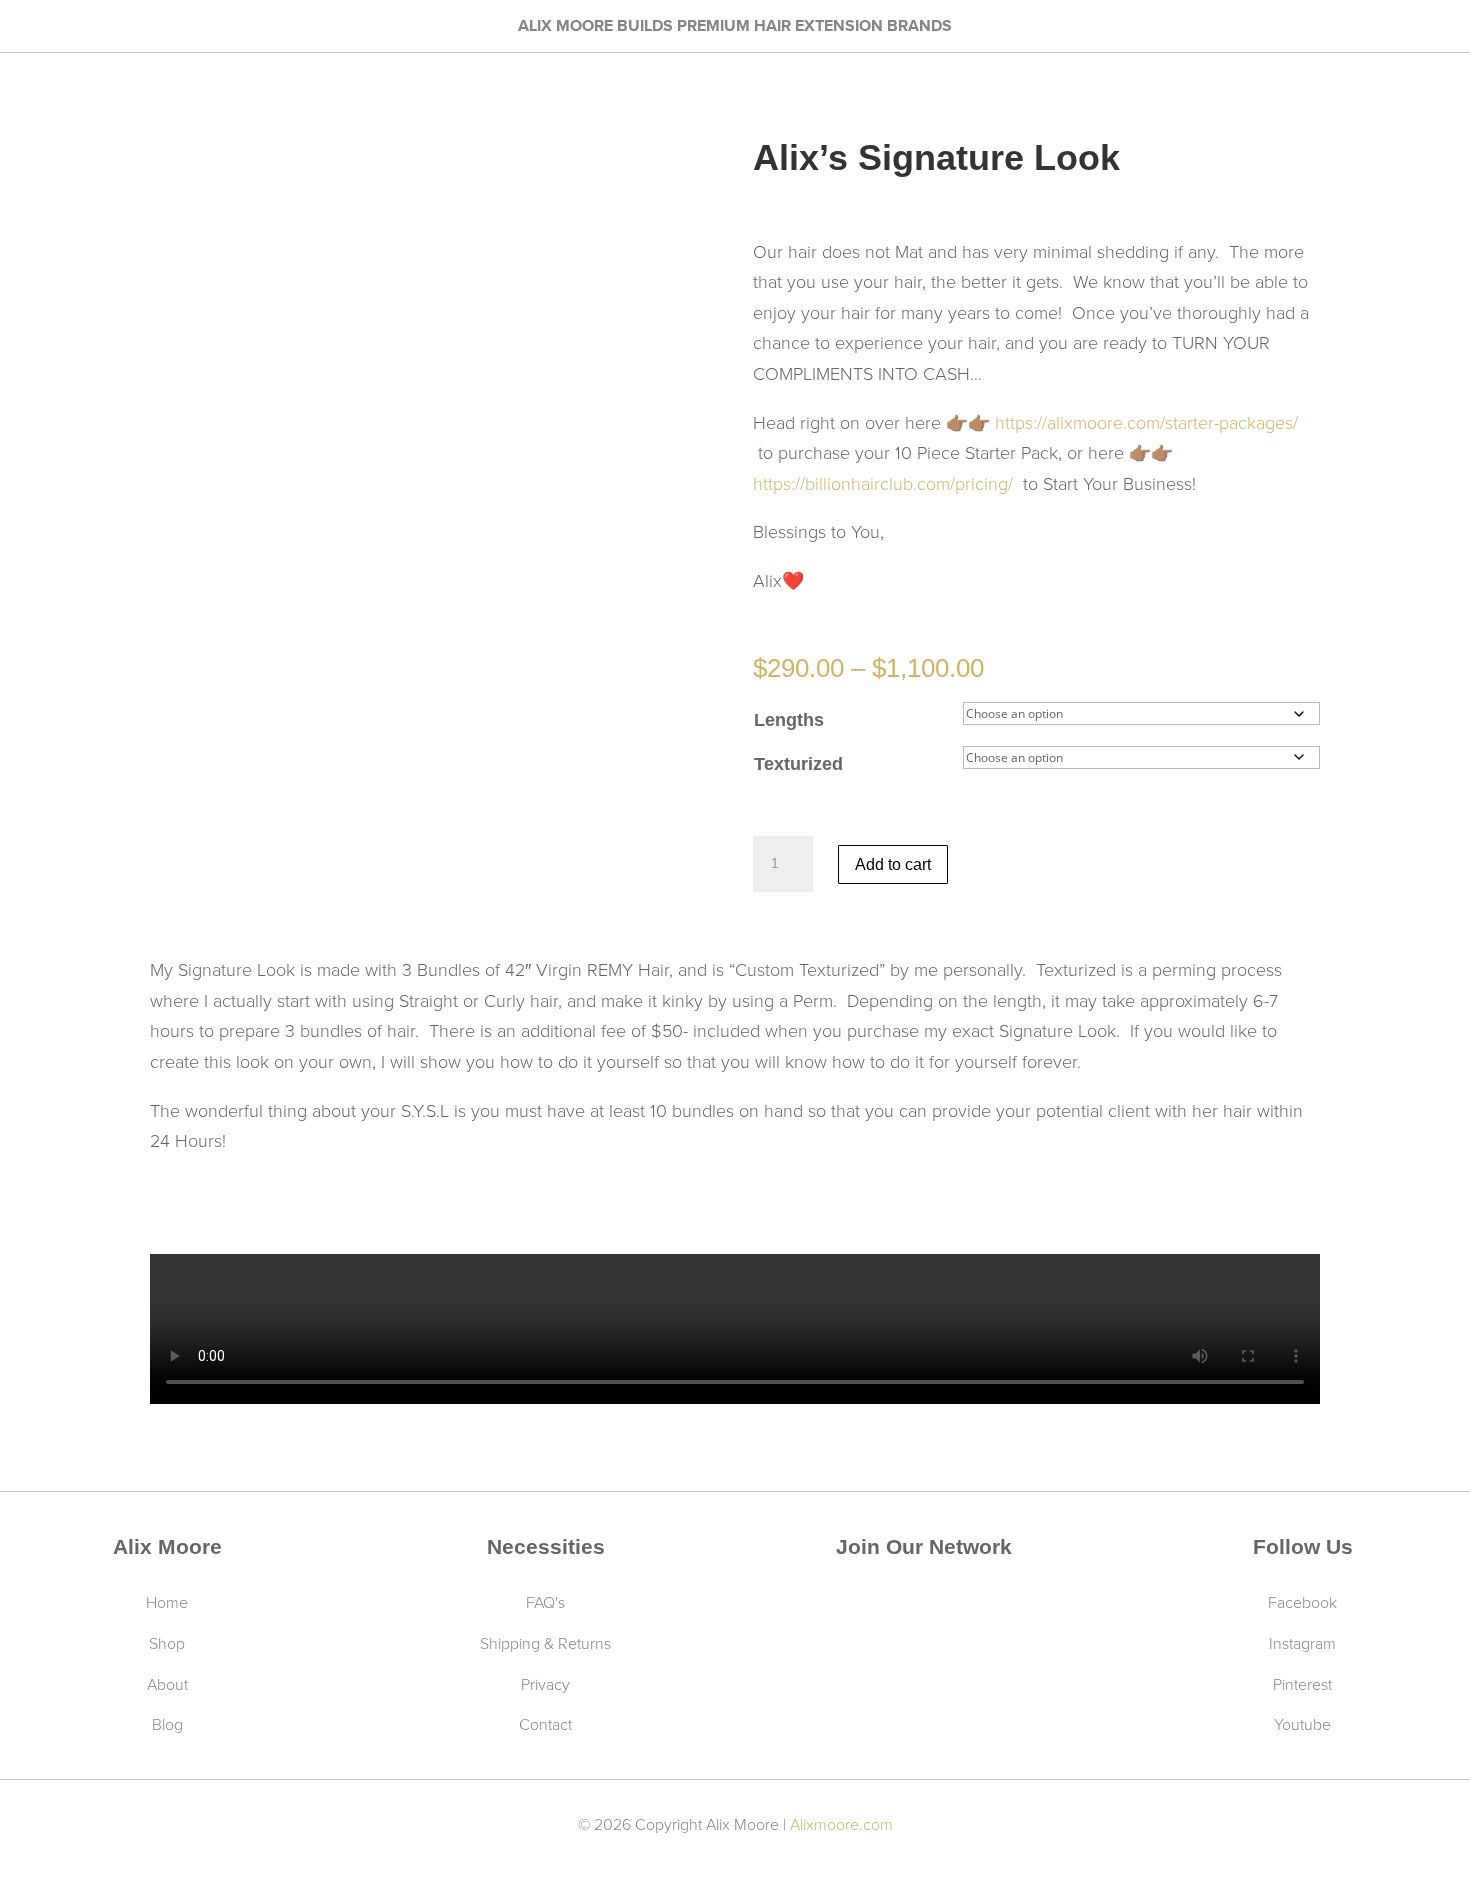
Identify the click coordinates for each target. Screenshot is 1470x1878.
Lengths (789, 720)
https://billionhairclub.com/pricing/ (885, 483)
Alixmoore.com (841, 1824)
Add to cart (893, 864)
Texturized (798, 764)
